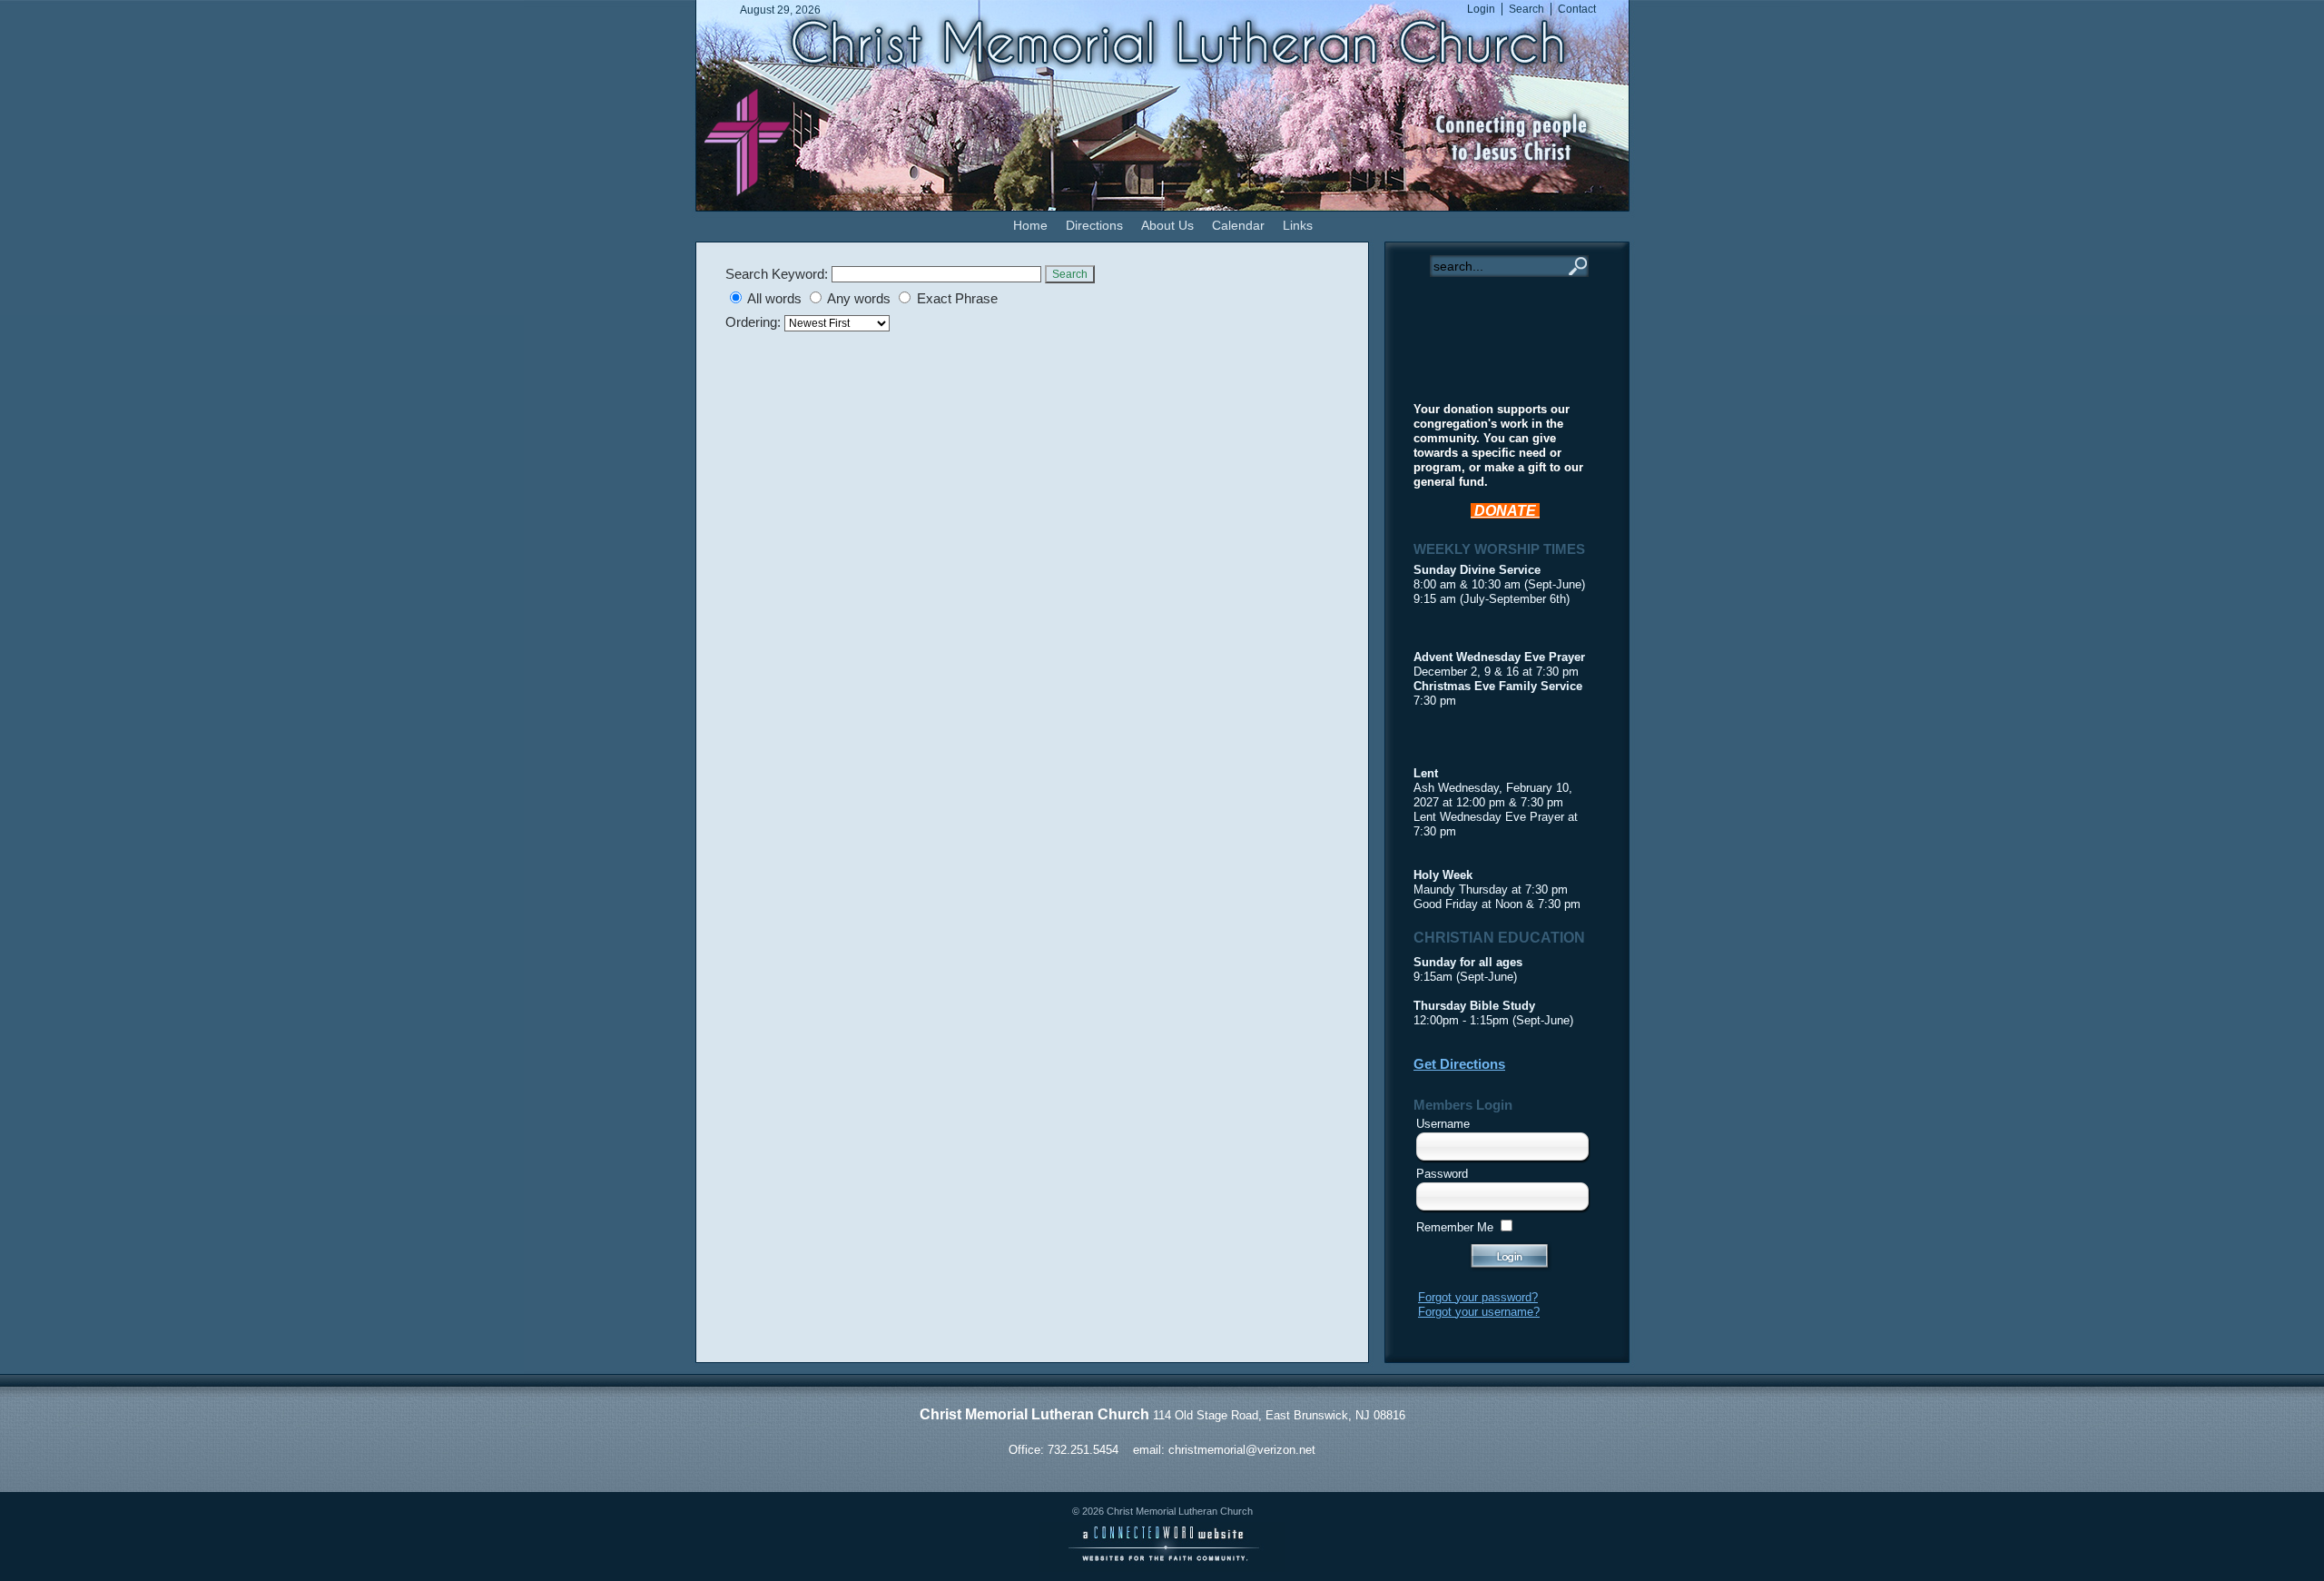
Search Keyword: (777, 274)
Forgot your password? (1478, 1297)
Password (1442, 1174)
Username (1443, 1124)
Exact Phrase (957, 299)
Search (1070, 274)
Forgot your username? (1479, 1312)
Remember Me (1455, 1227)
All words (774, 299)
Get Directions (1459, 1064)
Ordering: (755, 322)
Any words (859, 299)
